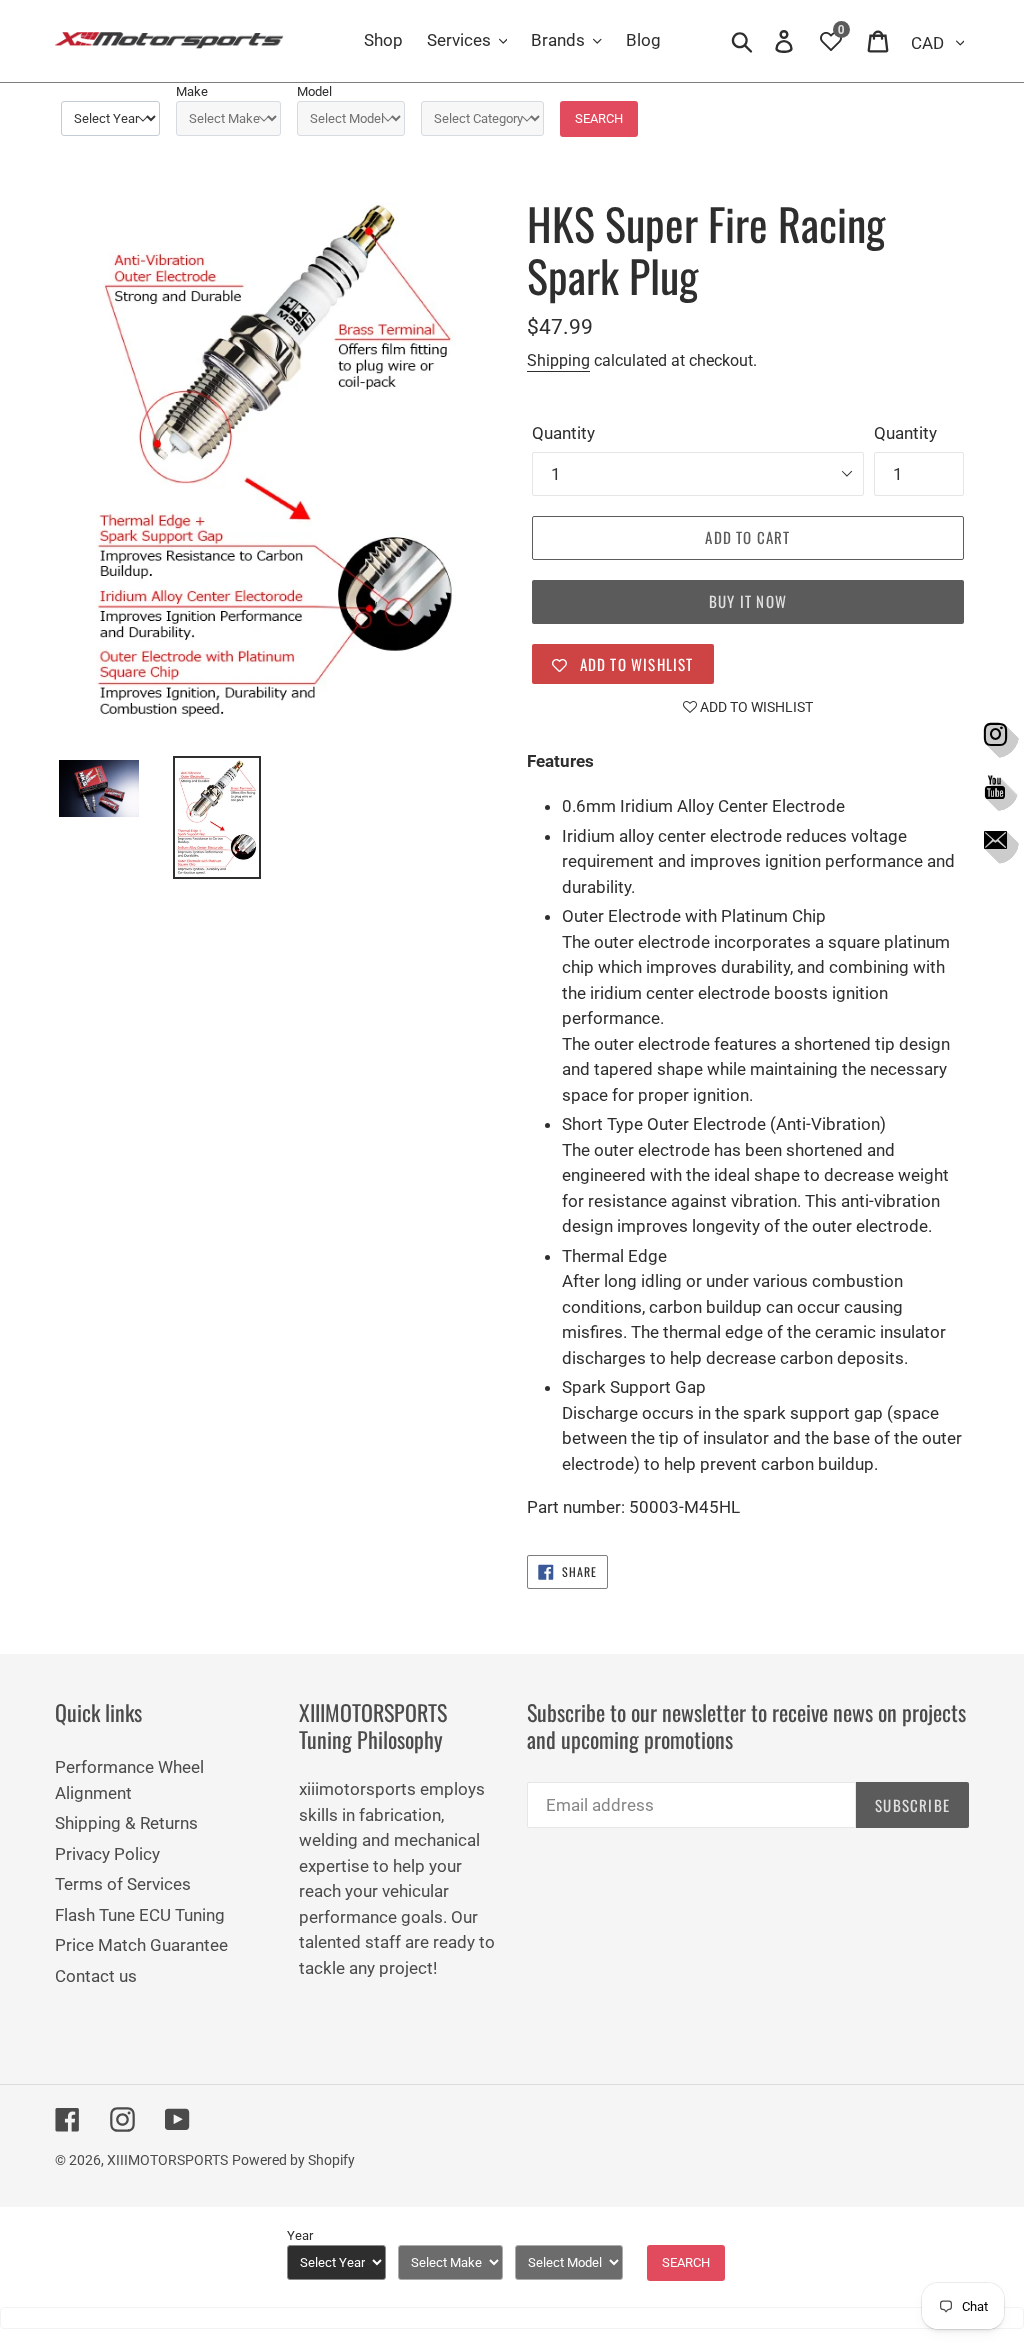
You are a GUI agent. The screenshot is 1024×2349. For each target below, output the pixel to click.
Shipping (558, 360)
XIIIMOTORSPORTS (167, 2160)
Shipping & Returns (126, 1823)
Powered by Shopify (293, 2160)
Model (314, 91)
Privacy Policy (107, 1854)
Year (300, 2235)
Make (192, 91)
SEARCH (599, 118)
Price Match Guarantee (141, 1945)
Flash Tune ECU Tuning (140, 1915)
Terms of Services (123, 1884)
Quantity (563, 433)
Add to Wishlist (755, 707)
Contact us (96, 1976)
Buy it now (748, 601)
